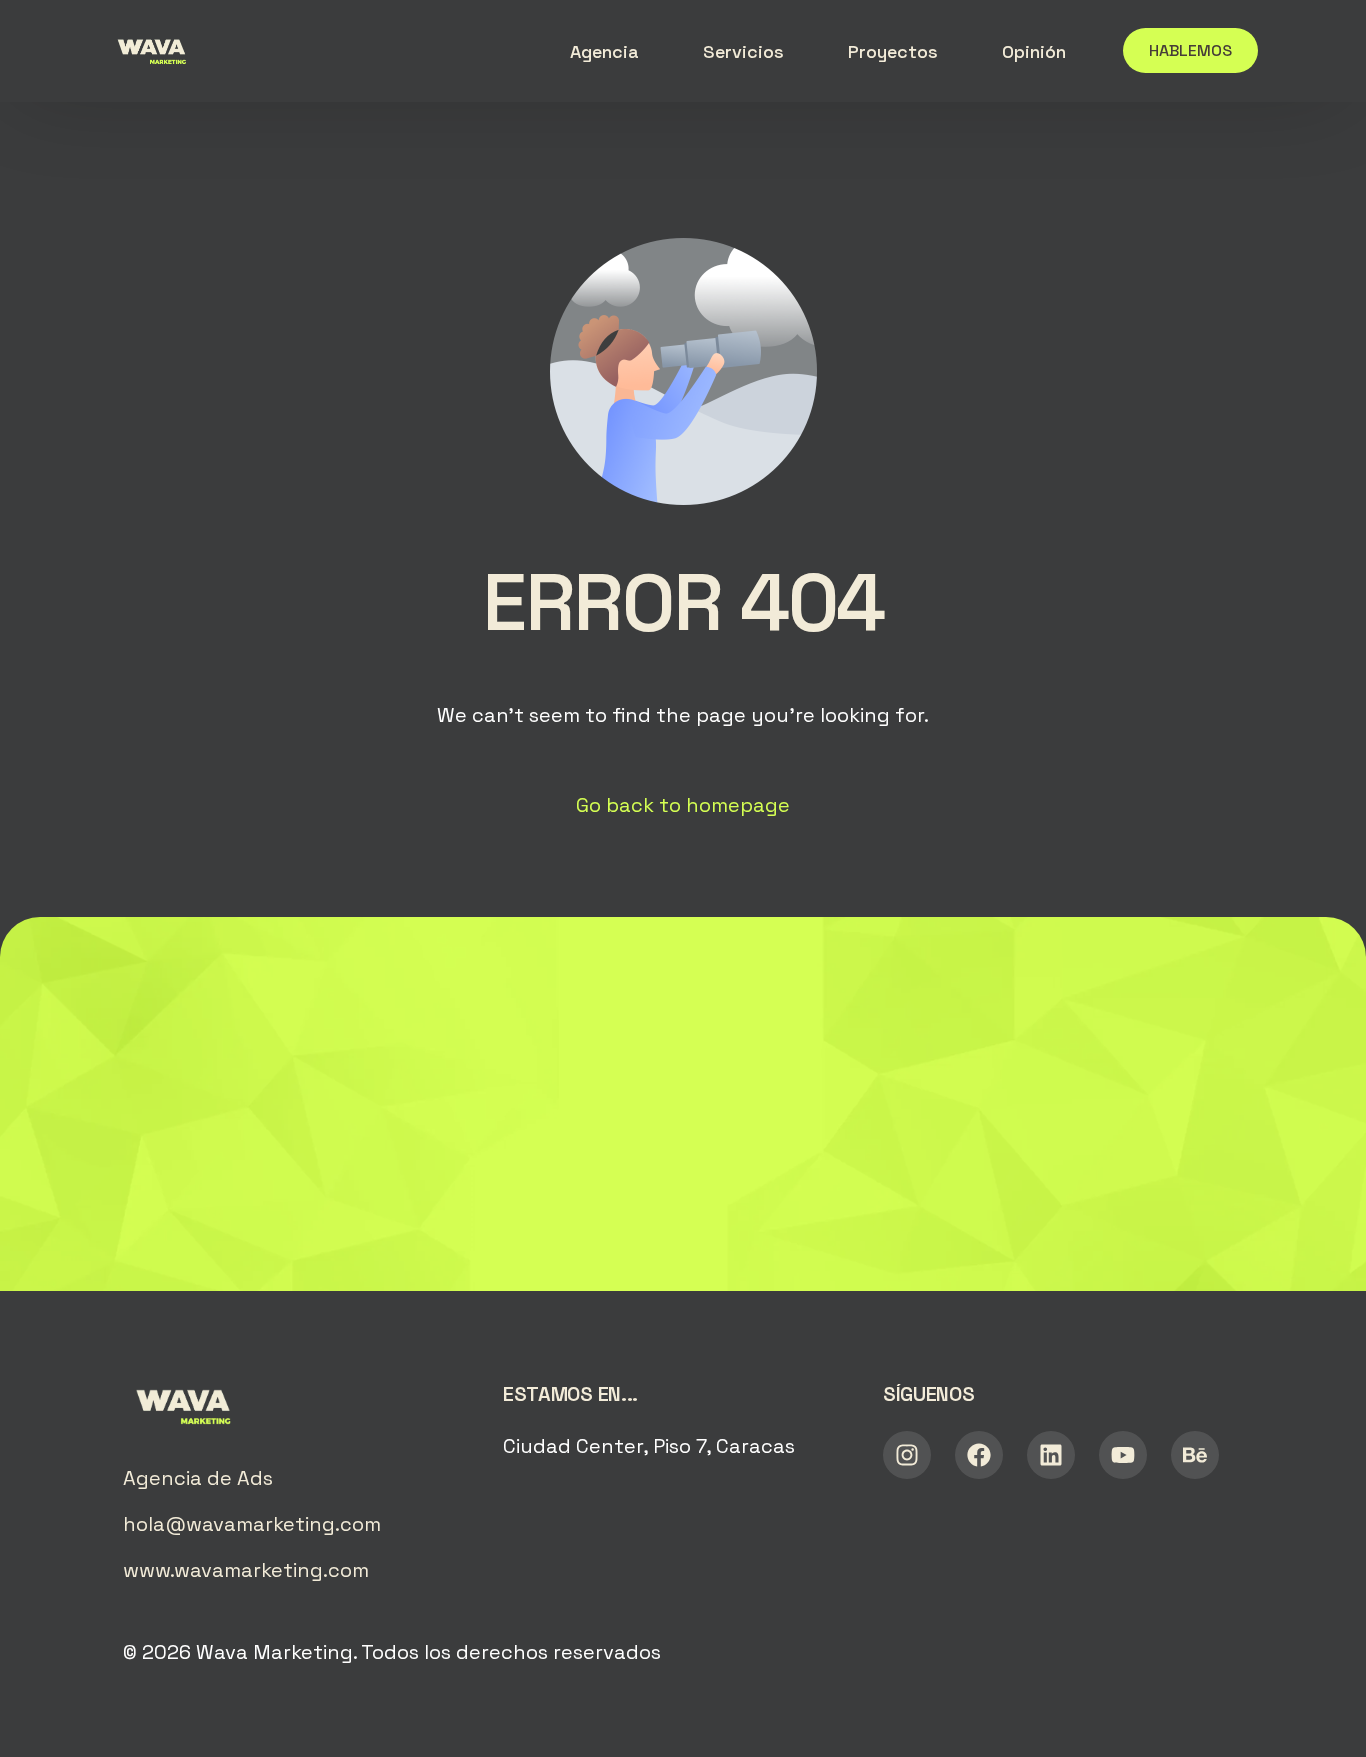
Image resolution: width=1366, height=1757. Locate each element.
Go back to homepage (683, 805)
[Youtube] (1123, 1455)
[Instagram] (907, 1455)
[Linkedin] (1051, 1455)
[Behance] (1195, 1455)
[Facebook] (979, 1455)
